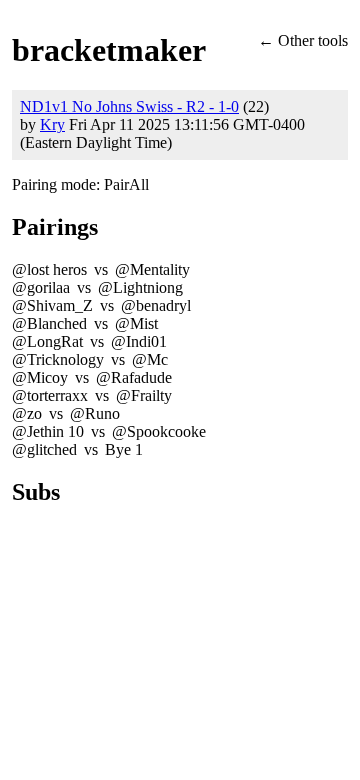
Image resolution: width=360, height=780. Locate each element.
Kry (52, 124)
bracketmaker (109, 50)
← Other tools (303, 40)
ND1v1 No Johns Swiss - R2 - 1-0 (129, 106)
